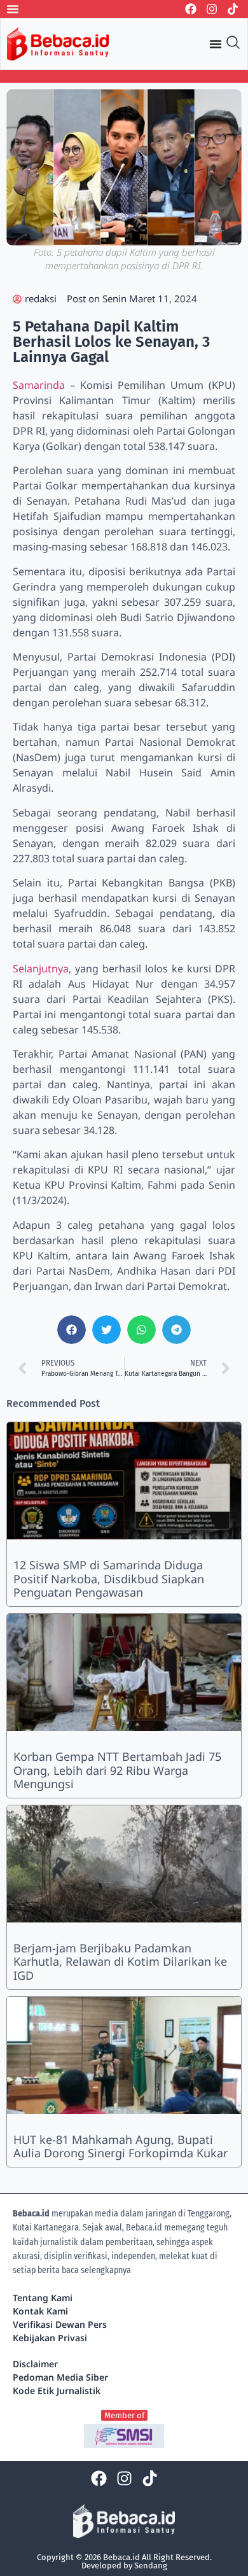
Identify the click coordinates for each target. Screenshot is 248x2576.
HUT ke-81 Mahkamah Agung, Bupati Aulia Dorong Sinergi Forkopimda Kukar (121, 2146)
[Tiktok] (233, 9)
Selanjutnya (41, 969)
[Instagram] (212, 9)
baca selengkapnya (96, 2270)
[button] (72, 1330)
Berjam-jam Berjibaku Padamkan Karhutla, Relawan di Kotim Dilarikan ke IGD (120, 1962)
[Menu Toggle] (13, 9)
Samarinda (41, 385)
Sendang (151, 2565)
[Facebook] (191, 9)
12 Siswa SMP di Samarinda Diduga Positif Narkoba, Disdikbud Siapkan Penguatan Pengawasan (109, 1578)
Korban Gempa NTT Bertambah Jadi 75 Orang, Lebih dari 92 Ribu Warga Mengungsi (117, 1770)
